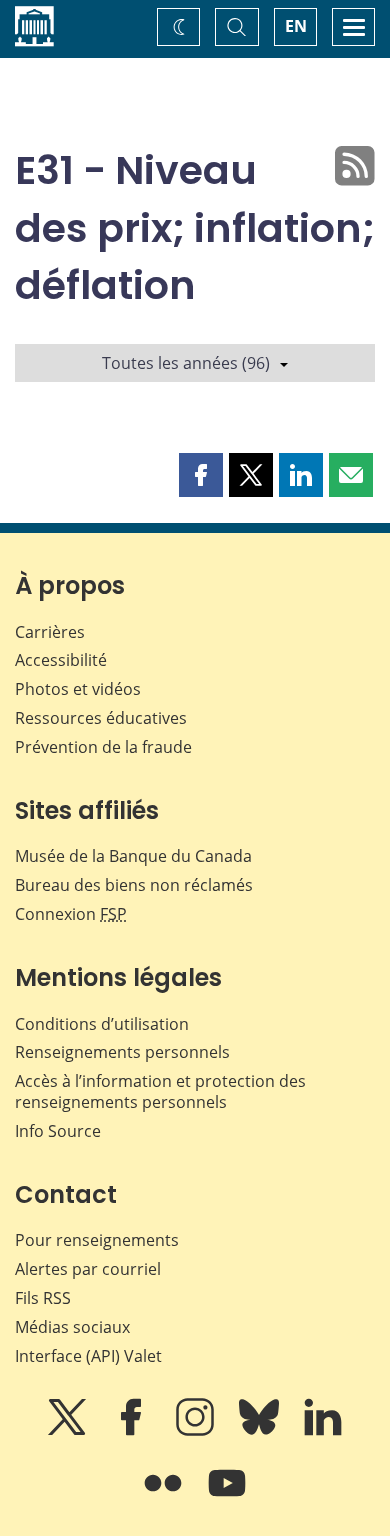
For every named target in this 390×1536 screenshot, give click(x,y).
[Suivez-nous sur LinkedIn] (323, 1431)
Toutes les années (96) (186, 363)
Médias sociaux (72, 1327)
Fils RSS (43, 1298)
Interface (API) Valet (88, 1356)
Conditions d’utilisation (102, 1024)
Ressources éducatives (101, 718)
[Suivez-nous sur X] (69, 1431)
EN (296, 26)
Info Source (58, 1131)
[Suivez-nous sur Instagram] (197, 1431)
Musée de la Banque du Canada (133, 856)
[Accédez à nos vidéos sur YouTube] (227, 1497)
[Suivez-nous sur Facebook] (133, 1431)
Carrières (50, 632)
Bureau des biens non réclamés (134, 885)
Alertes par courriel (88, 1269)
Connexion (71, 914)
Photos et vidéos (78, 689)
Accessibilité (61, 660)
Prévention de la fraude (103, 747)
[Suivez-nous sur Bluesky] (261, 1431)
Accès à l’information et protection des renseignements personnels (160, 1091)
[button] (201, 475)
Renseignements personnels (122, 1052)
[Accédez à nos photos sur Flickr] (165, 1497)
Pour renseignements (97, 1240)
